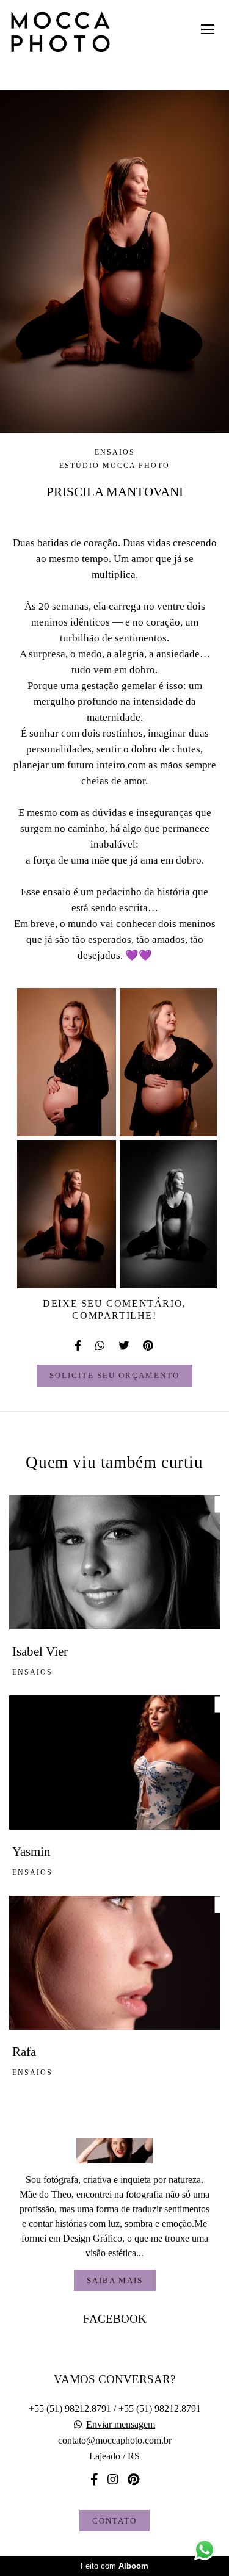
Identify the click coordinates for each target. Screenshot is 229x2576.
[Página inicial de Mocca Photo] (60, 33)
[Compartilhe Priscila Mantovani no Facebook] (79, 1346)
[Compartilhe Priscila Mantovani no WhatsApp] (101, 1346)
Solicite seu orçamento (114, 1375)
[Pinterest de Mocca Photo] (133, 2480)
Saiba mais (115, 2280)
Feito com (114, 2566)
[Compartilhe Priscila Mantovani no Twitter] (125, 1346)
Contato (114, 2521)
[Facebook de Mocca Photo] (94, 2480)
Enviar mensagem (121, 2425)
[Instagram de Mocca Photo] (113, 2480)
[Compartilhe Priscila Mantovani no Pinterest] (149, 1346)
